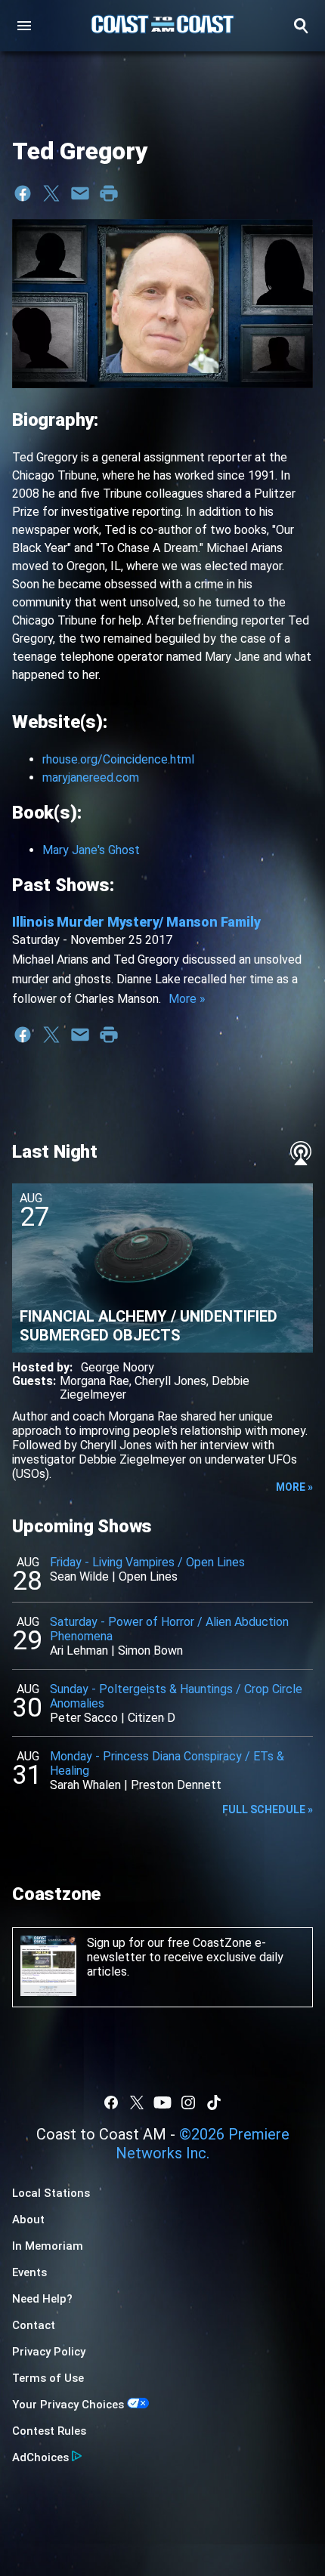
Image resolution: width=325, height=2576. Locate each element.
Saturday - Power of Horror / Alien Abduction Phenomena (169, 1629)
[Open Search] (301, 26)
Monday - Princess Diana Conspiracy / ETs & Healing (167, 1763)
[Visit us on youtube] (162, 2102)
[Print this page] (109, 193)
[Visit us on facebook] (111, 2102)
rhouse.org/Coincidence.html (118, 759)
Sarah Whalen (85, 1785)
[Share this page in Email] (80, 193)
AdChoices (40, 2457)
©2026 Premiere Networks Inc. (203, 2144)
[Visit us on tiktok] (214, 2102)
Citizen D (152, 1718)
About (28, 2220)
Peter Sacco (84, 1718)
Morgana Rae (94, 1381)
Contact (34, 2325)
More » (187, 999)
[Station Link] (162, 26)
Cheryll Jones (170, 1381)
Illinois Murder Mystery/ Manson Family (136, 922)
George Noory (118, 1367)
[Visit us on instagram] (188, 2102)
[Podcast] (301, 1153)
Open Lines (148, 1576)
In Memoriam (48, 2246)
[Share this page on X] (51, 193)
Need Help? (42, 2299)
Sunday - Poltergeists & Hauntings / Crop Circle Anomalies (176, 1696)
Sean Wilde (79, 1576)
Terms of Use (48, 2378)
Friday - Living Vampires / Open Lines (147, 1562)
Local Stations (51, 2193)
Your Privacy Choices (68, 2405)
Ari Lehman (79, 1650)
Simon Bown (150, 1650)
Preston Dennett (176, 1785)
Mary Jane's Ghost (91, 850)
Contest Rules (49, 2431)
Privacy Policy (49, 2352)
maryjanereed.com (91, 777)
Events (29, 2272)
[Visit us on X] (137, 2102)
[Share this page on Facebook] (23, 193)
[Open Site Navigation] (24, 26)
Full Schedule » (268, 1809)
